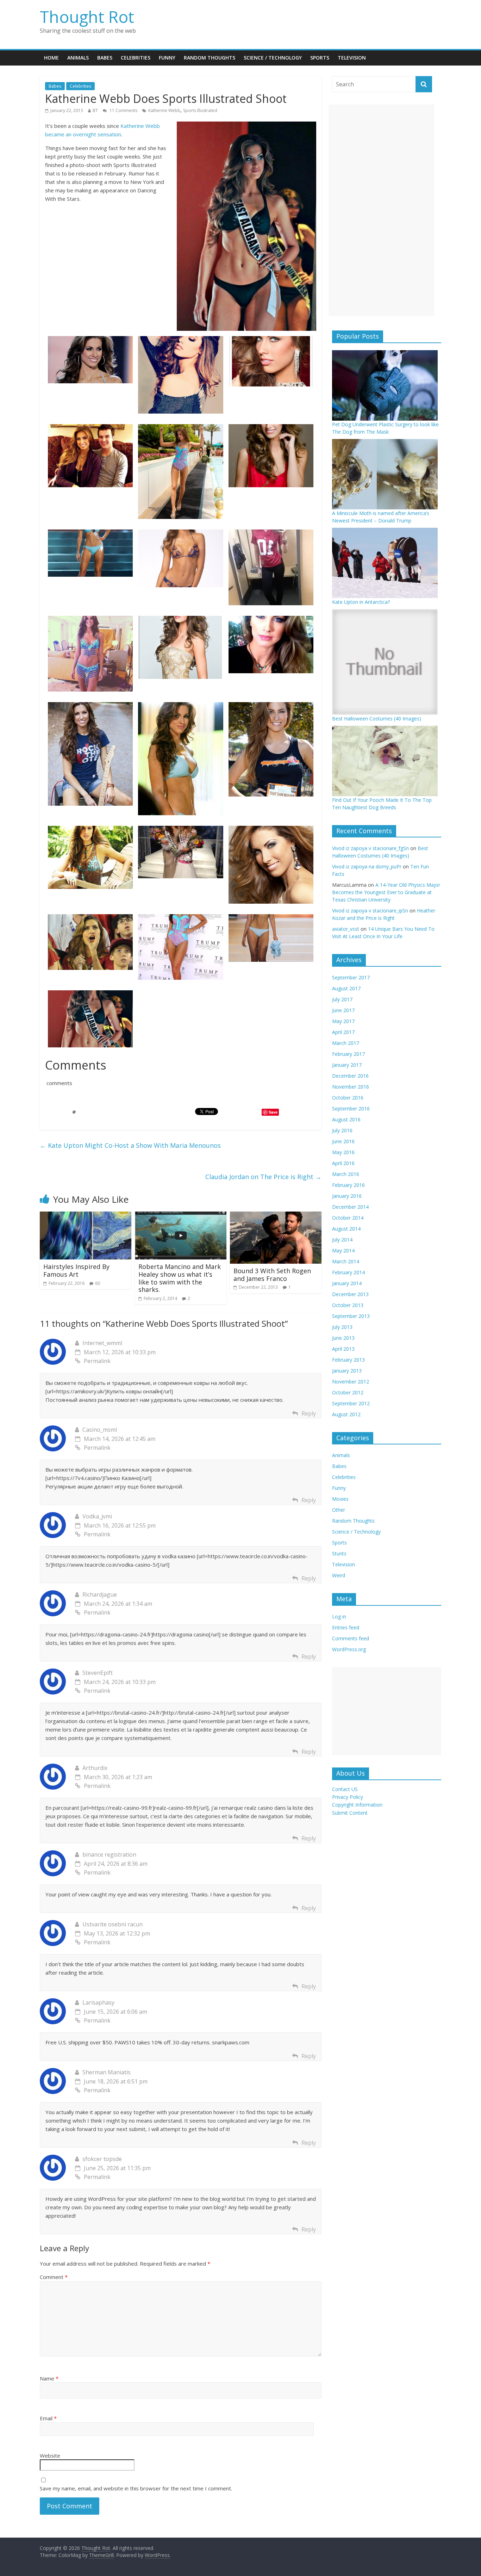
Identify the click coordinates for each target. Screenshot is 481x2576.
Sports (320, 58)
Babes (105, 58)
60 (98, 1283)
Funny (167, 58)
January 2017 (347, 1065)
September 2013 (351, 1316)
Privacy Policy (348, 1797)
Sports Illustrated (200, 110)
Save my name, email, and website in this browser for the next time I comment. (136, 2488)
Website (50, 2456)
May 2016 (343, 1152)
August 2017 (346, 988)
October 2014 (348, 1218)
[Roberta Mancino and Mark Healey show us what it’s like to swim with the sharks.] (181, 1216)
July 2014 (342, 1240)
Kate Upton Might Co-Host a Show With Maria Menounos (130, 1145)
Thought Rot (87, 17)
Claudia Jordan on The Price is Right (263, 1177)
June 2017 (343, 1010)
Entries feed (346, 1627)
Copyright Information (357, 1805)
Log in (339, 1617)
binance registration (109, 1854)
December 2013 (350, 1294)
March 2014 (346, 1261)
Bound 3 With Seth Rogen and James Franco (272, 1275)
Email (48, 2418)
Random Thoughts (210, 58)
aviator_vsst (346, 929)
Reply (309, 1413)
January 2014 (347, 1283)
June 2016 (343, 1141)
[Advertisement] (381, 210)
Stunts (339, 1553)
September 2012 (351, 1403)
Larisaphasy (98, 2002)
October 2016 (348, 1098)
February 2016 (348, 1185)
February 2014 (348, 1272)
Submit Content (350, 1813)
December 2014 (350, 1207)
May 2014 (343, 1250)
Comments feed (351, 1638)
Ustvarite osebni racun (113, 1924)
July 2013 (342, 1327)
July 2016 (342, 1130)
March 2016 (346, 1174)
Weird (339, 1575)
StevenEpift (98, 1673)
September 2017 (351, 977)
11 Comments (123, 110)
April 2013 (343, 1349)
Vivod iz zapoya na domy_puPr (367, 866)
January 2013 (347, 1371)
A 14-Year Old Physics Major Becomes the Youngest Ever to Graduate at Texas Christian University (386, 892)
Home (51, 58)
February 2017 (348, 1054)
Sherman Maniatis (107, 2072)
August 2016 (346, 1119)
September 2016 (351, 1109)
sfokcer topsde (102, 2159)
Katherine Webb (164, 110)
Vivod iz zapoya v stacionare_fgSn (370, 848)
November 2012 (351, 1382)
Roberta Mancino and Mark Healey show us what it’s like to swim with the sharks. (180, 1278)
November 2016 (351, 1087)
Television (352, 58)
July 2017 (342, 999)
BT (95, 110)
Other (339, 1510)
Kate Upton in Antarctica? (361, 602)
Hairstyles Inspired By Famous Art (76, 1270)
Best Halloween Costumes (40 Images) (377, 719)
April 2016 (343, 1163)
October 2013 (348, 1305)
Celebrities (136, 58)
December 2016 (350, 1076)
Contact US (345, 1789)
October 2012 (348, 1392)
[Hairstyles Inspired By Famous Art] (86, 1216)
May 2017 (343, 1021)
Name (49, 2378)
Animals (78, 58)
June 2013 (343, 1338)
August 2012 (346, 1414)
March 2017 (346, 1043)
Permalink (97, 1361)
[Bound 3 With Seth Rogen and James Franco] (276, 1216)
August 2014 (346, 1229)
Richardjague (100, 1594)
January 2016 (347, 1196)
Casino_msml (100, 1430)
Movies (340, 1499)
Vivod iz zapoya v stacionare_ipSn (370, 911)
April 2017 (343, 1032)
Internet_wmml (102, 1343)
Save (273, 1112)
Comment (54, 2277)
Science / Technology (273, 58)
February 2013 (348, 1360)
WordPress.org (349, 1649)
